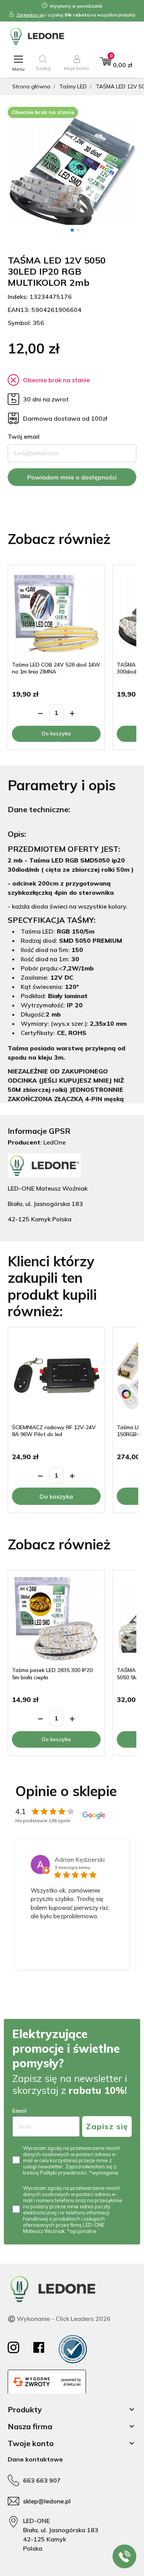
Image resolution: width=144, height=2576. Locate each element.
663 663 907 (42, 2480)
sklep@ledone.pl (47, 2501)
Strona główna (31, 86)
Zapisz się (107, 2126)
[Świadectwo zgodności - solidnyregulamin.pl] (73, 2349)
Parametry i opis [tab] (62, 785)
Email (19, 2111)
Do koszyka (56, 733)
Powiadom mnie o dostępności (72, 477)
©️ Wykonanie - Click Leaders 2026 (59, 2319)
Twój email (24, 436)
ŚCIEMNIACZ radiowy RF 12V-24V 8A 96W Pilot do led (54, 1431)
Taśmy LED (73, 86)
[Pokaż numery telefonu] (124, 2556)
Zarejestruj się (31, 15)
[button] (43, 63)
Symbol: (19, 323)
